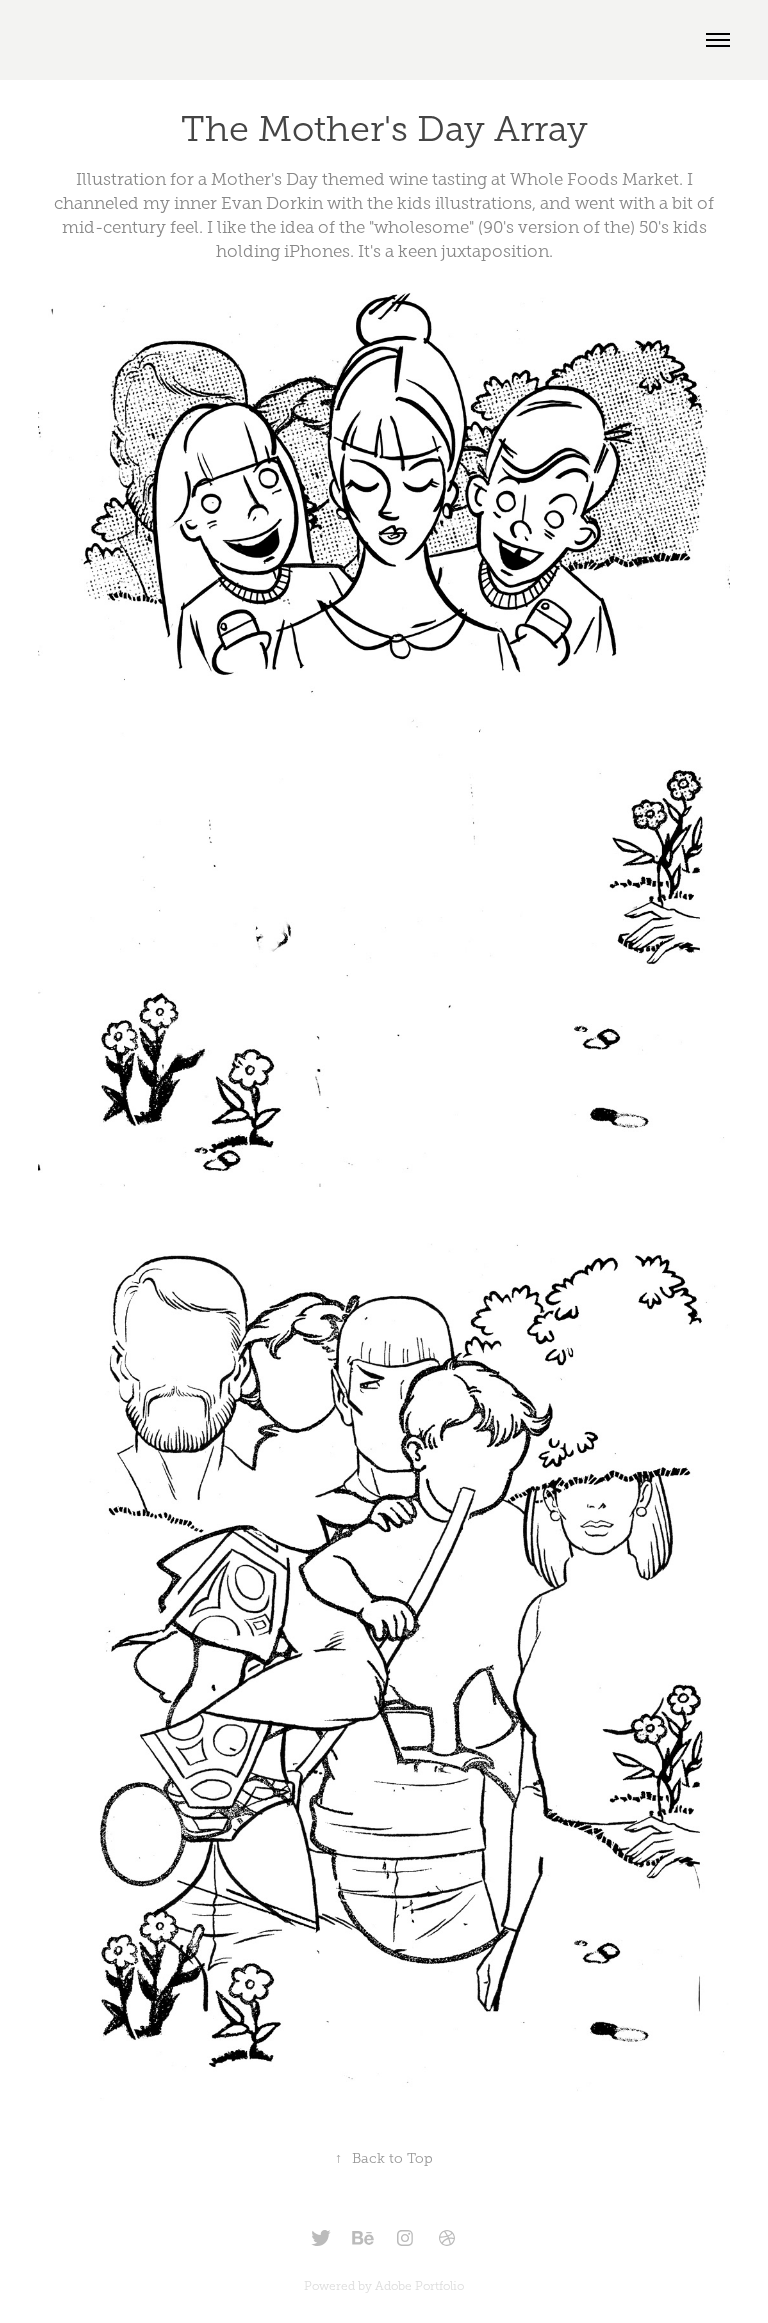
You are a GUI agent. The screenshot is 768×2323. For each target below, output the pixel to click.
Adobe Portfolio (419, 2286)
